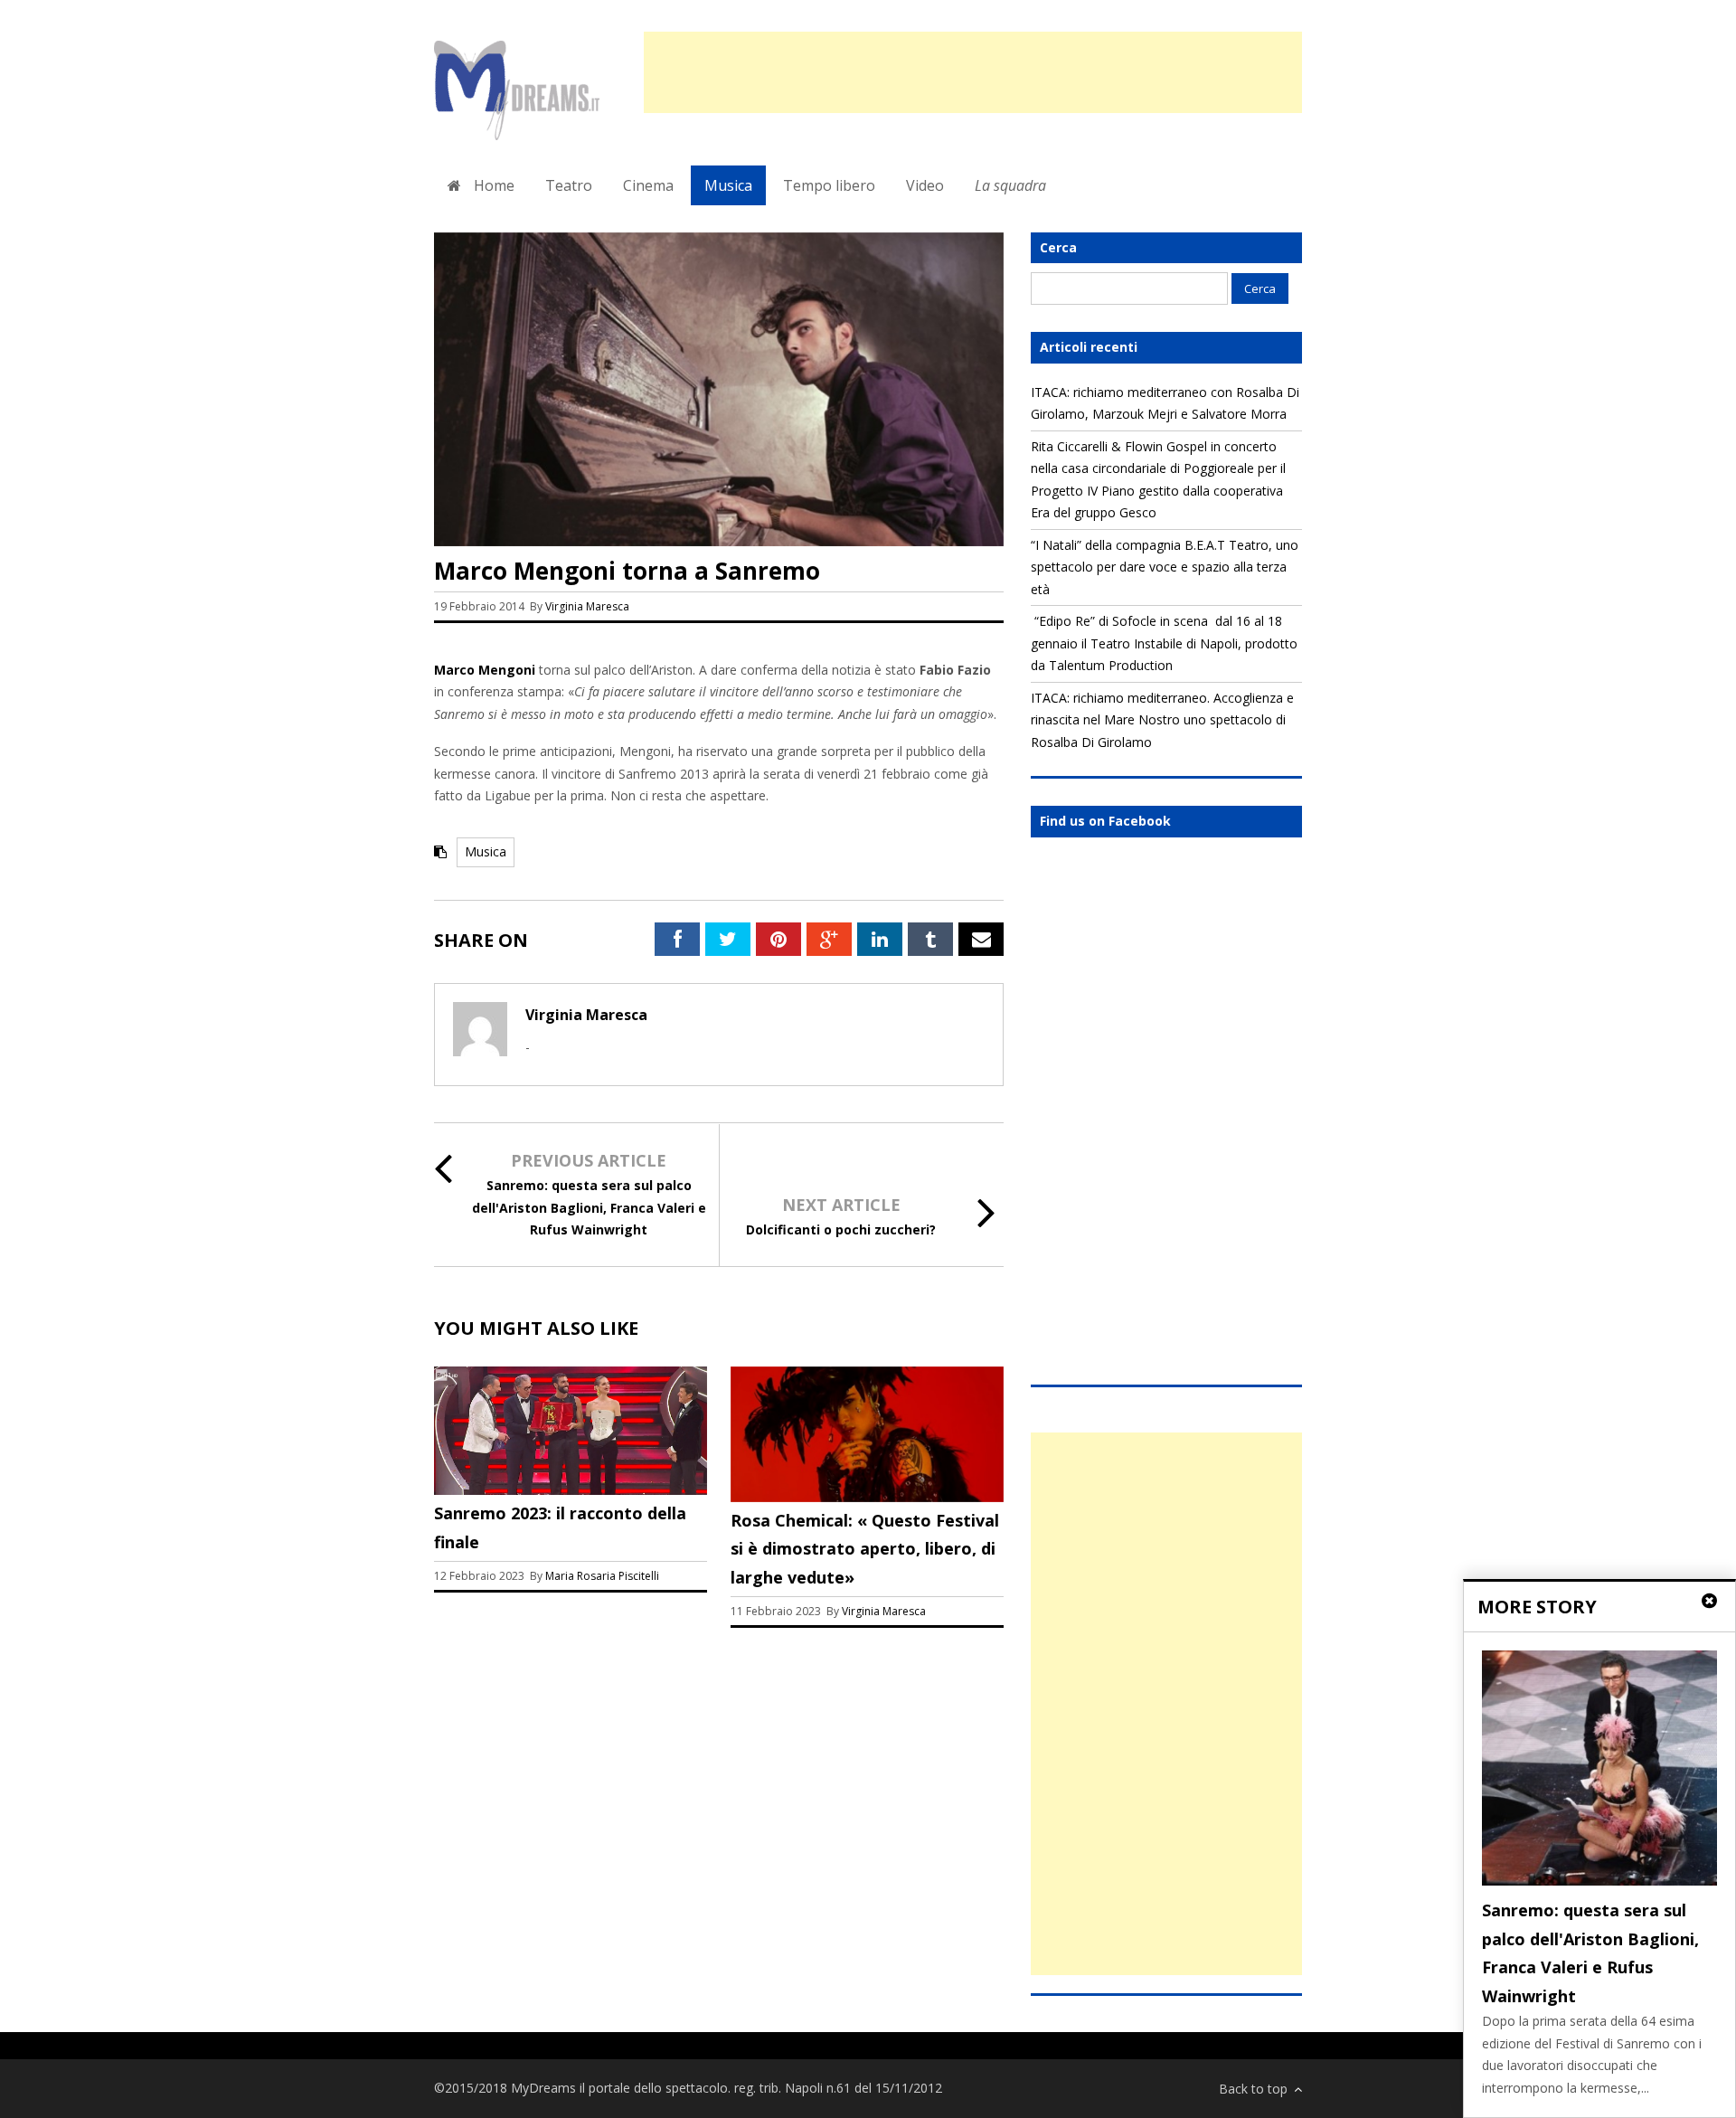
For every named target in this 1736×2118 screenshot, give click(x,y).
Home (492, 185)
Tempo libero (829, 185)
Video (925, 185)
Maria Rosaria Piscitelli (602, 1576)
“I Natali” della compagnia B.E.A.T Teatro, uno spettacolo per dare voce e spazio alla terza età (1165, 567)
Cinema (648, 185)
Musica (728, 185)
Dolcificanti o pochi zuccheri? (841, 1229)
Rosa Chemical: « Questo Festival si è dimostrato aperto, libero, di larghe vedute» (865, 1549)
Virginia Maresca (587, 606)
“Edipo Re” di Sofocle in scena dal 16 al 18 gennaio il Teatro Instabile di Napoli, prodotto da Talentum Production (1164, 643)
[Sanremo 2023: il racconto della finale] (571, 1490)
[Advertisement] (973, 72)
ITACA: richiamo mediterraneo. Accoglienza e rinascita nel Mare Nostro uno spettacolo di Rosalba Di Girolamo (1162, 720)
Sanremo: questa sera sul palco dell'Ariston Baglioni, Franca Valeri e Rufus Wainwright (589, 1207)
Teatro (569, 185)
